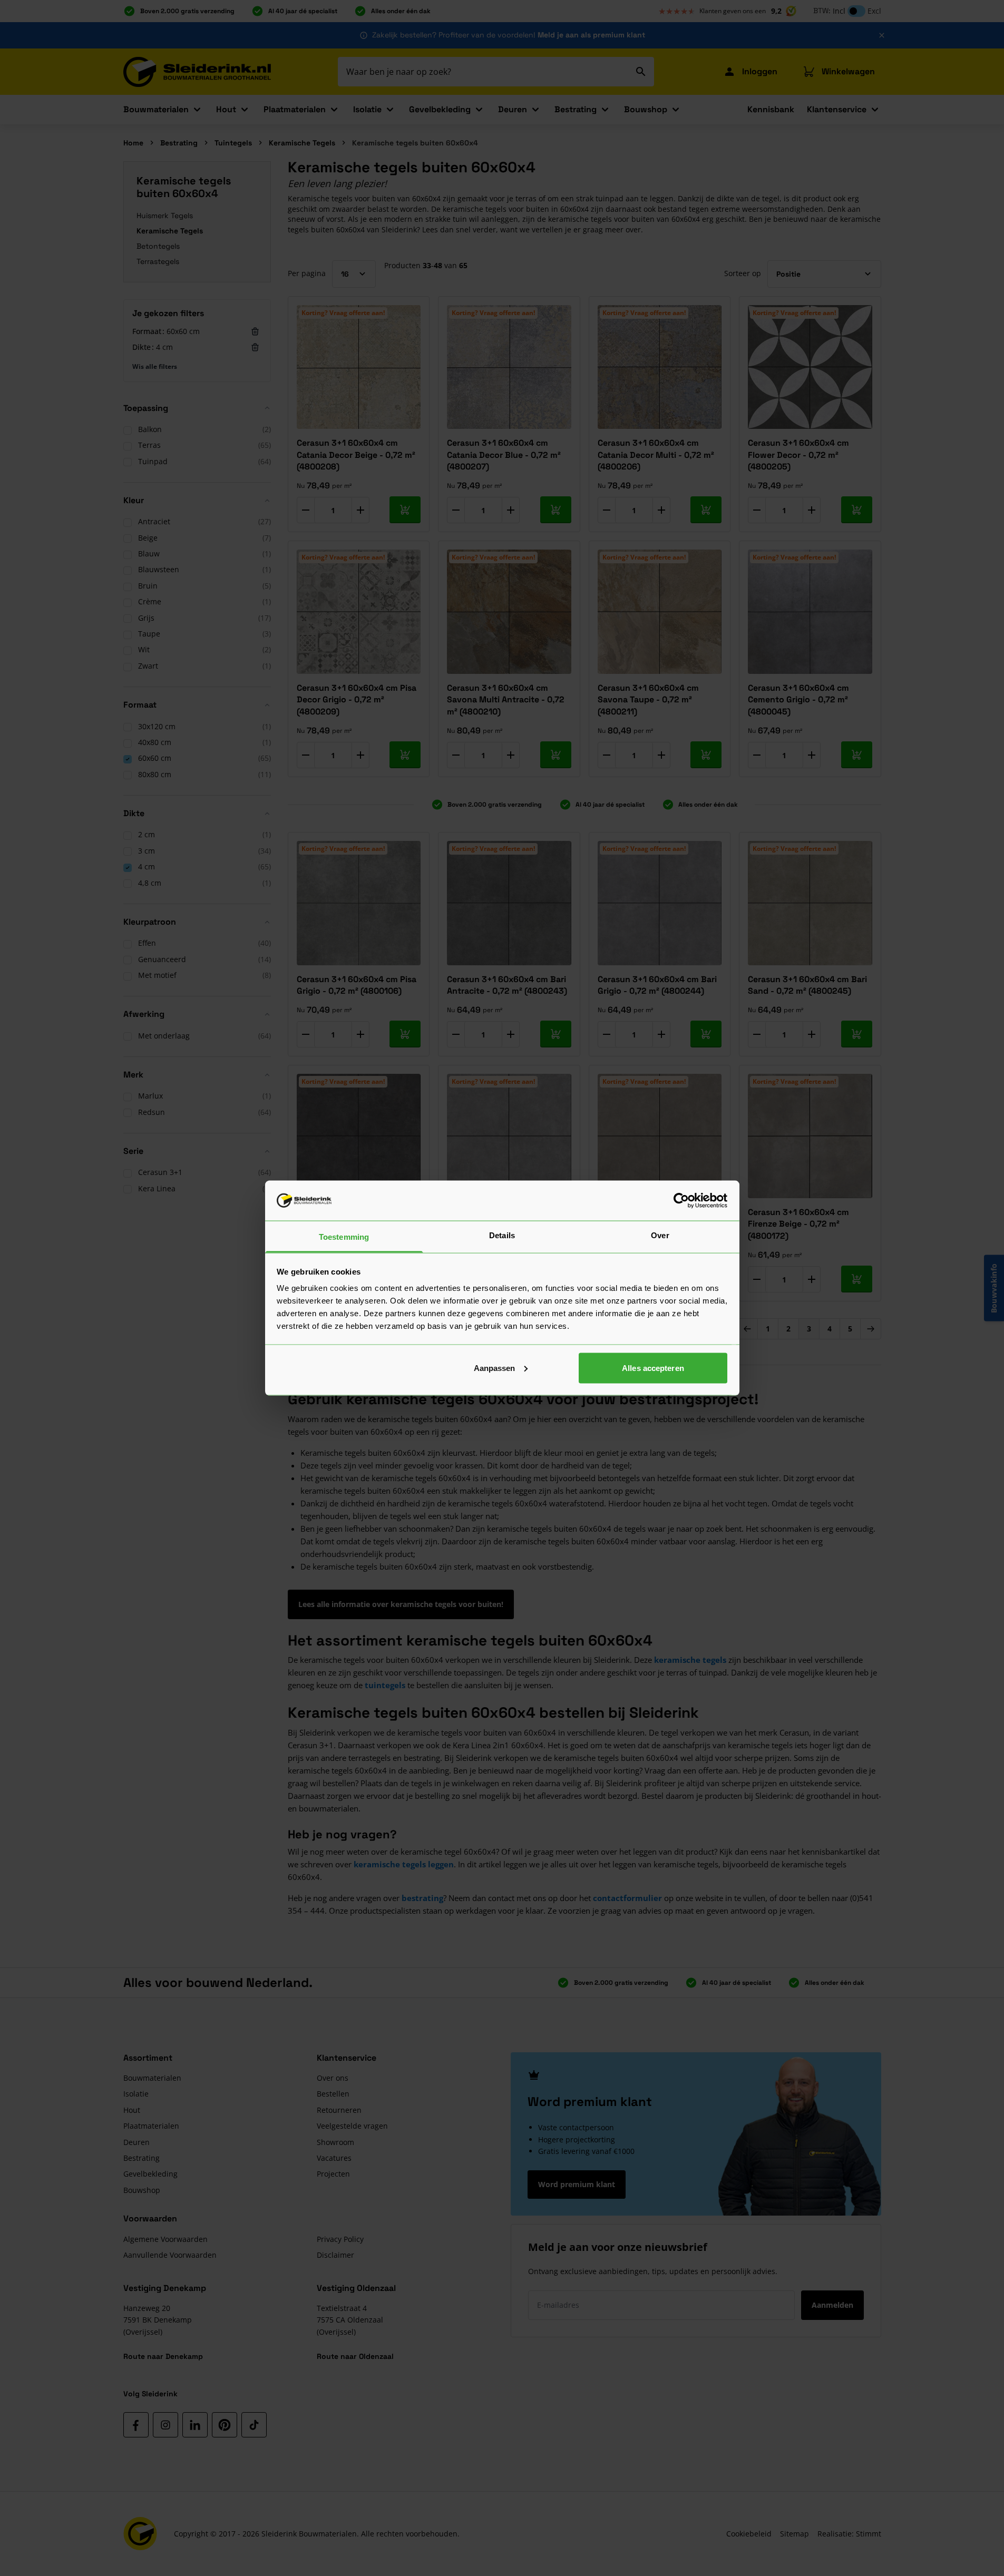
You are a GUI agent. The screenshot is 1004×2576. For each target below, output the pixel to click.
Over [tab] (660, 1235)
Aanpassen (495, 1368)
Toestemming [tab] (344, 1237)
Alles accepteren (653, 1368)
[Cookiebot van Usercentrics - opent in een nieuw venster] (681, 1200)
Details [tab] (502, 1235)
